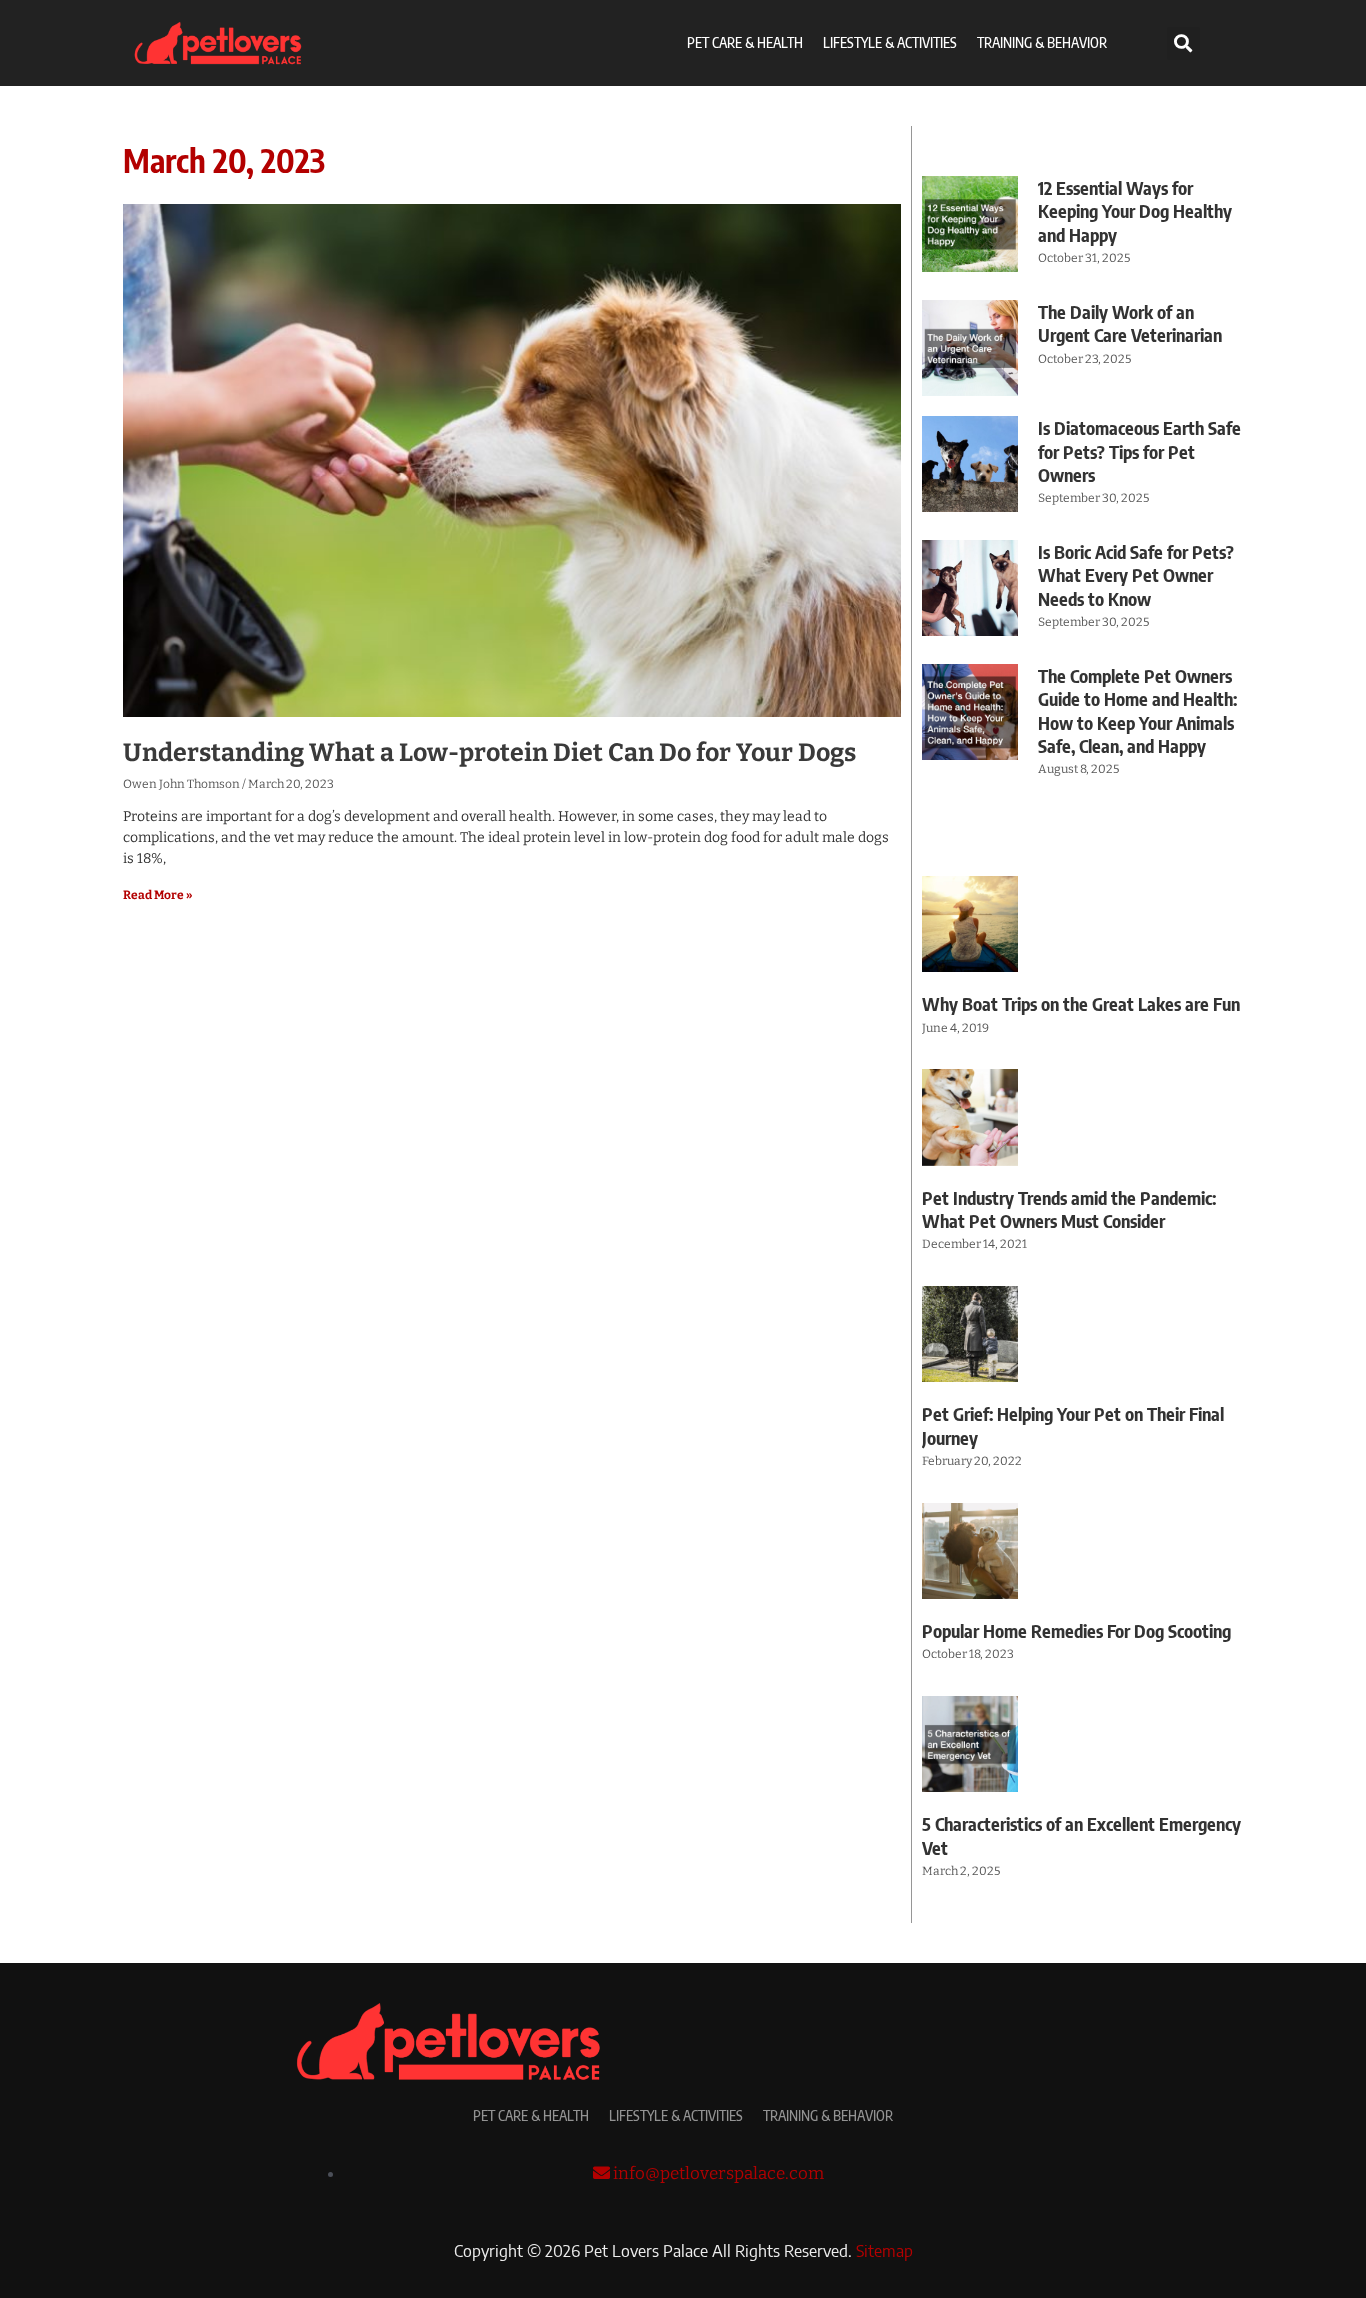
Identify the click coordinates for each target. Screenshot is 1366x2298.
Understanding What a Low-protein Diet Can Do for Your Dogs (489, 753)
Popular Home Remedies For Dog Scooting (1076, 1630)
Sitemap (884, 2250)
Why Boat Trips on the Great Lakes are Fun (1081, 1003)
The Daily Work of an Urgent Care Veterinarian (1130, 323)
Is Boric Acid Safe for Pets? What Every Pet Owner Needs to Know (1136, 575)
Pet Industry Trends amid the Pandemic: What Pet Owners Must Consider (1069, 1209)
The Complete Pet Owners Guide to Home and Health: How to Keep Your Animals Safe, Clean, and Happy (1137, 710)
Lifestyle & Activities (890, 42)
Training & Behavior (1042, 42)
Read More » (157, 895)
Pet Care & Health (745, 42)
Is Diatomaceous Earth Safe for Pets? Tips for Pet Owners (1139, 451)
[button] (1183, 43)
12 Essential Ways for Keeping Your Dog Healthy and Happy (1135, 211)
